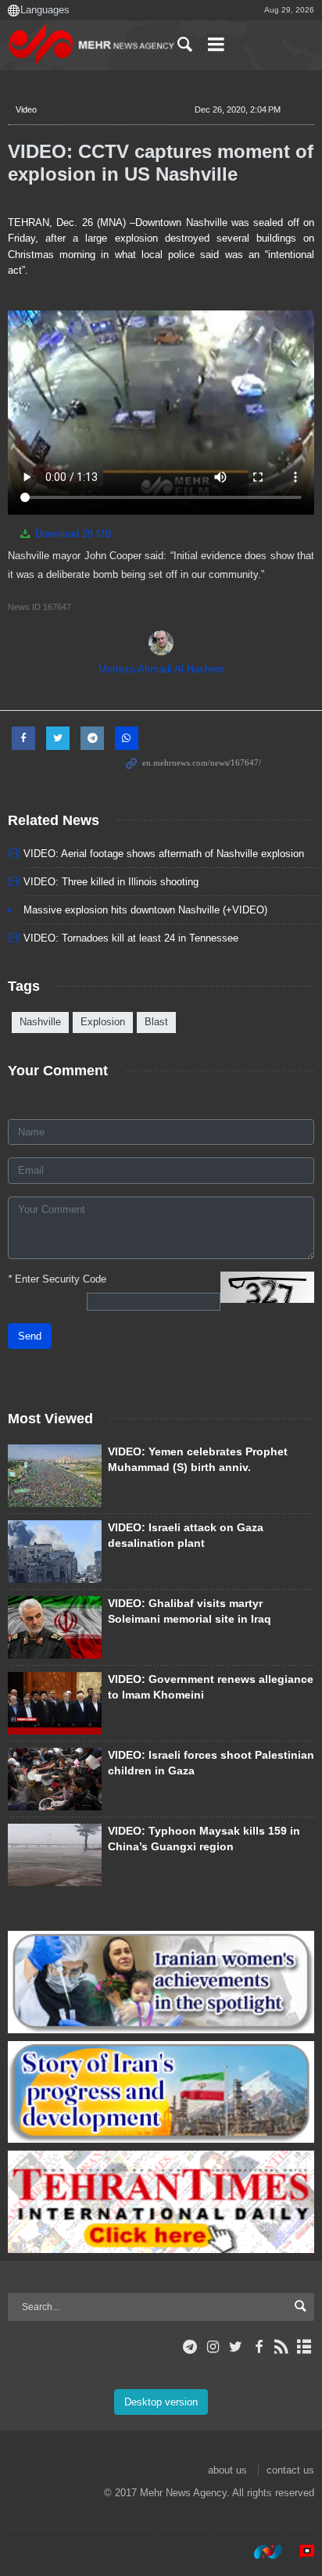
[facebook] (258, 2347)
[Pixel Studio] (299, 2552)
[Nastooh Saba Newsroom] (260, 2552)
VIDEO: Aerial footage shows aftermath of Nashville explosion (164, 854)
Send (30, 1336)
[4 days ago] (55, 1476)
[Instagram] (213, 2347)
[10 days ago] (55, 1627)
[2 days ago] (55, 1779)
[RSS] (282, 2347)
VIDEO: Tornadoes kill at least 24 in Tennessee (131, 938)
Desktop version (161, 2402)
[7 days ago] (55, 1855)
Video (26, 109)
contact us (290, 2470)
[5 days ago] (55, 1552)
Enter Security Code (57, 1279)
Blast (156, 1022)
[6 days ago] (55, 1703)
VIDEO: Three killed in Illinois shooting (111, 882)
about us (227, 2470)
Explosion (103, 1022)
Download (72, 534)
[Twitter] (236, 2347)
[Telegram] (190, 2347)
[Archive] (304, 2347)
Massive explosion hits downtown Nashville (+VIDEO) (145, 910)
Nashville (40, 1022)
